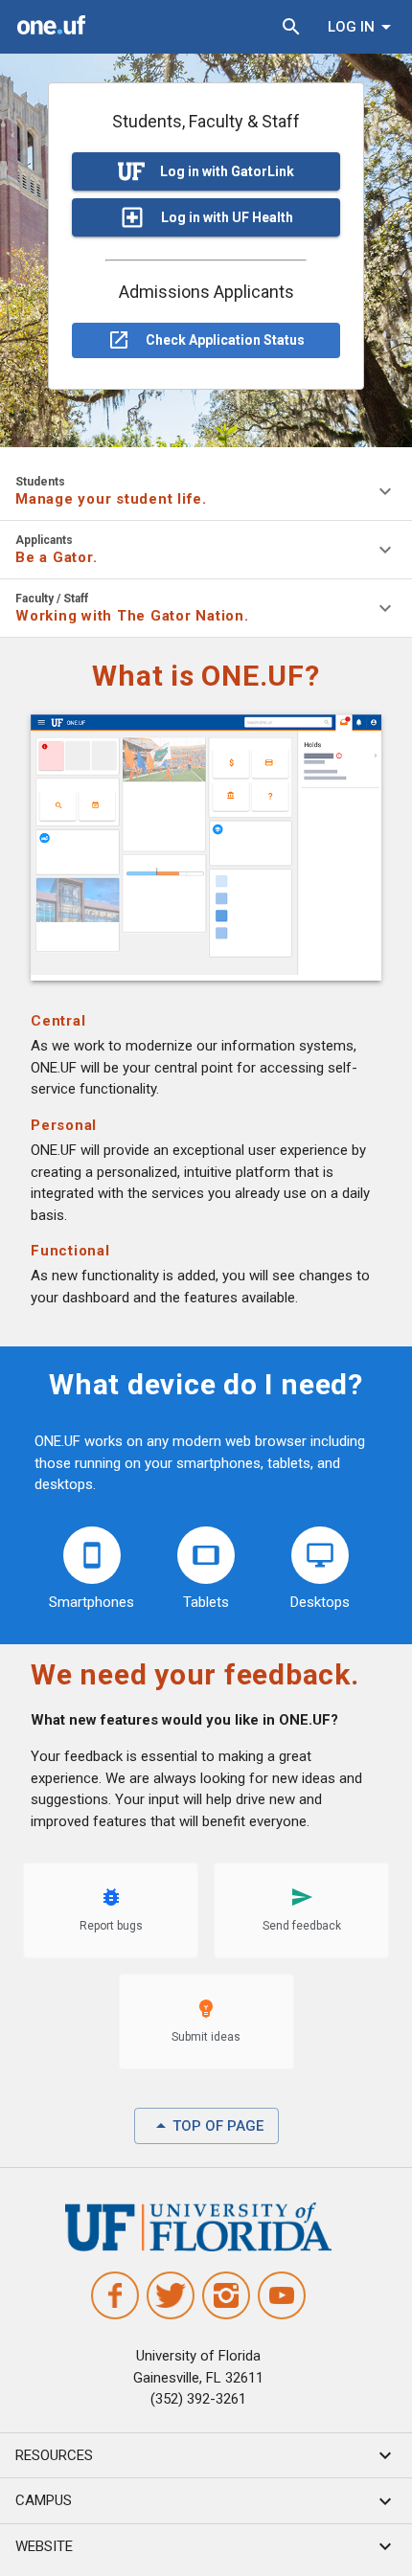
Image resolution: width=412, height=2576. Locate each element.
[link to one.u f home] (52, 28)
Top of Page (218, 2126)
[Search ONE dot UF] (291, 27)
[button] (206, 2456)
